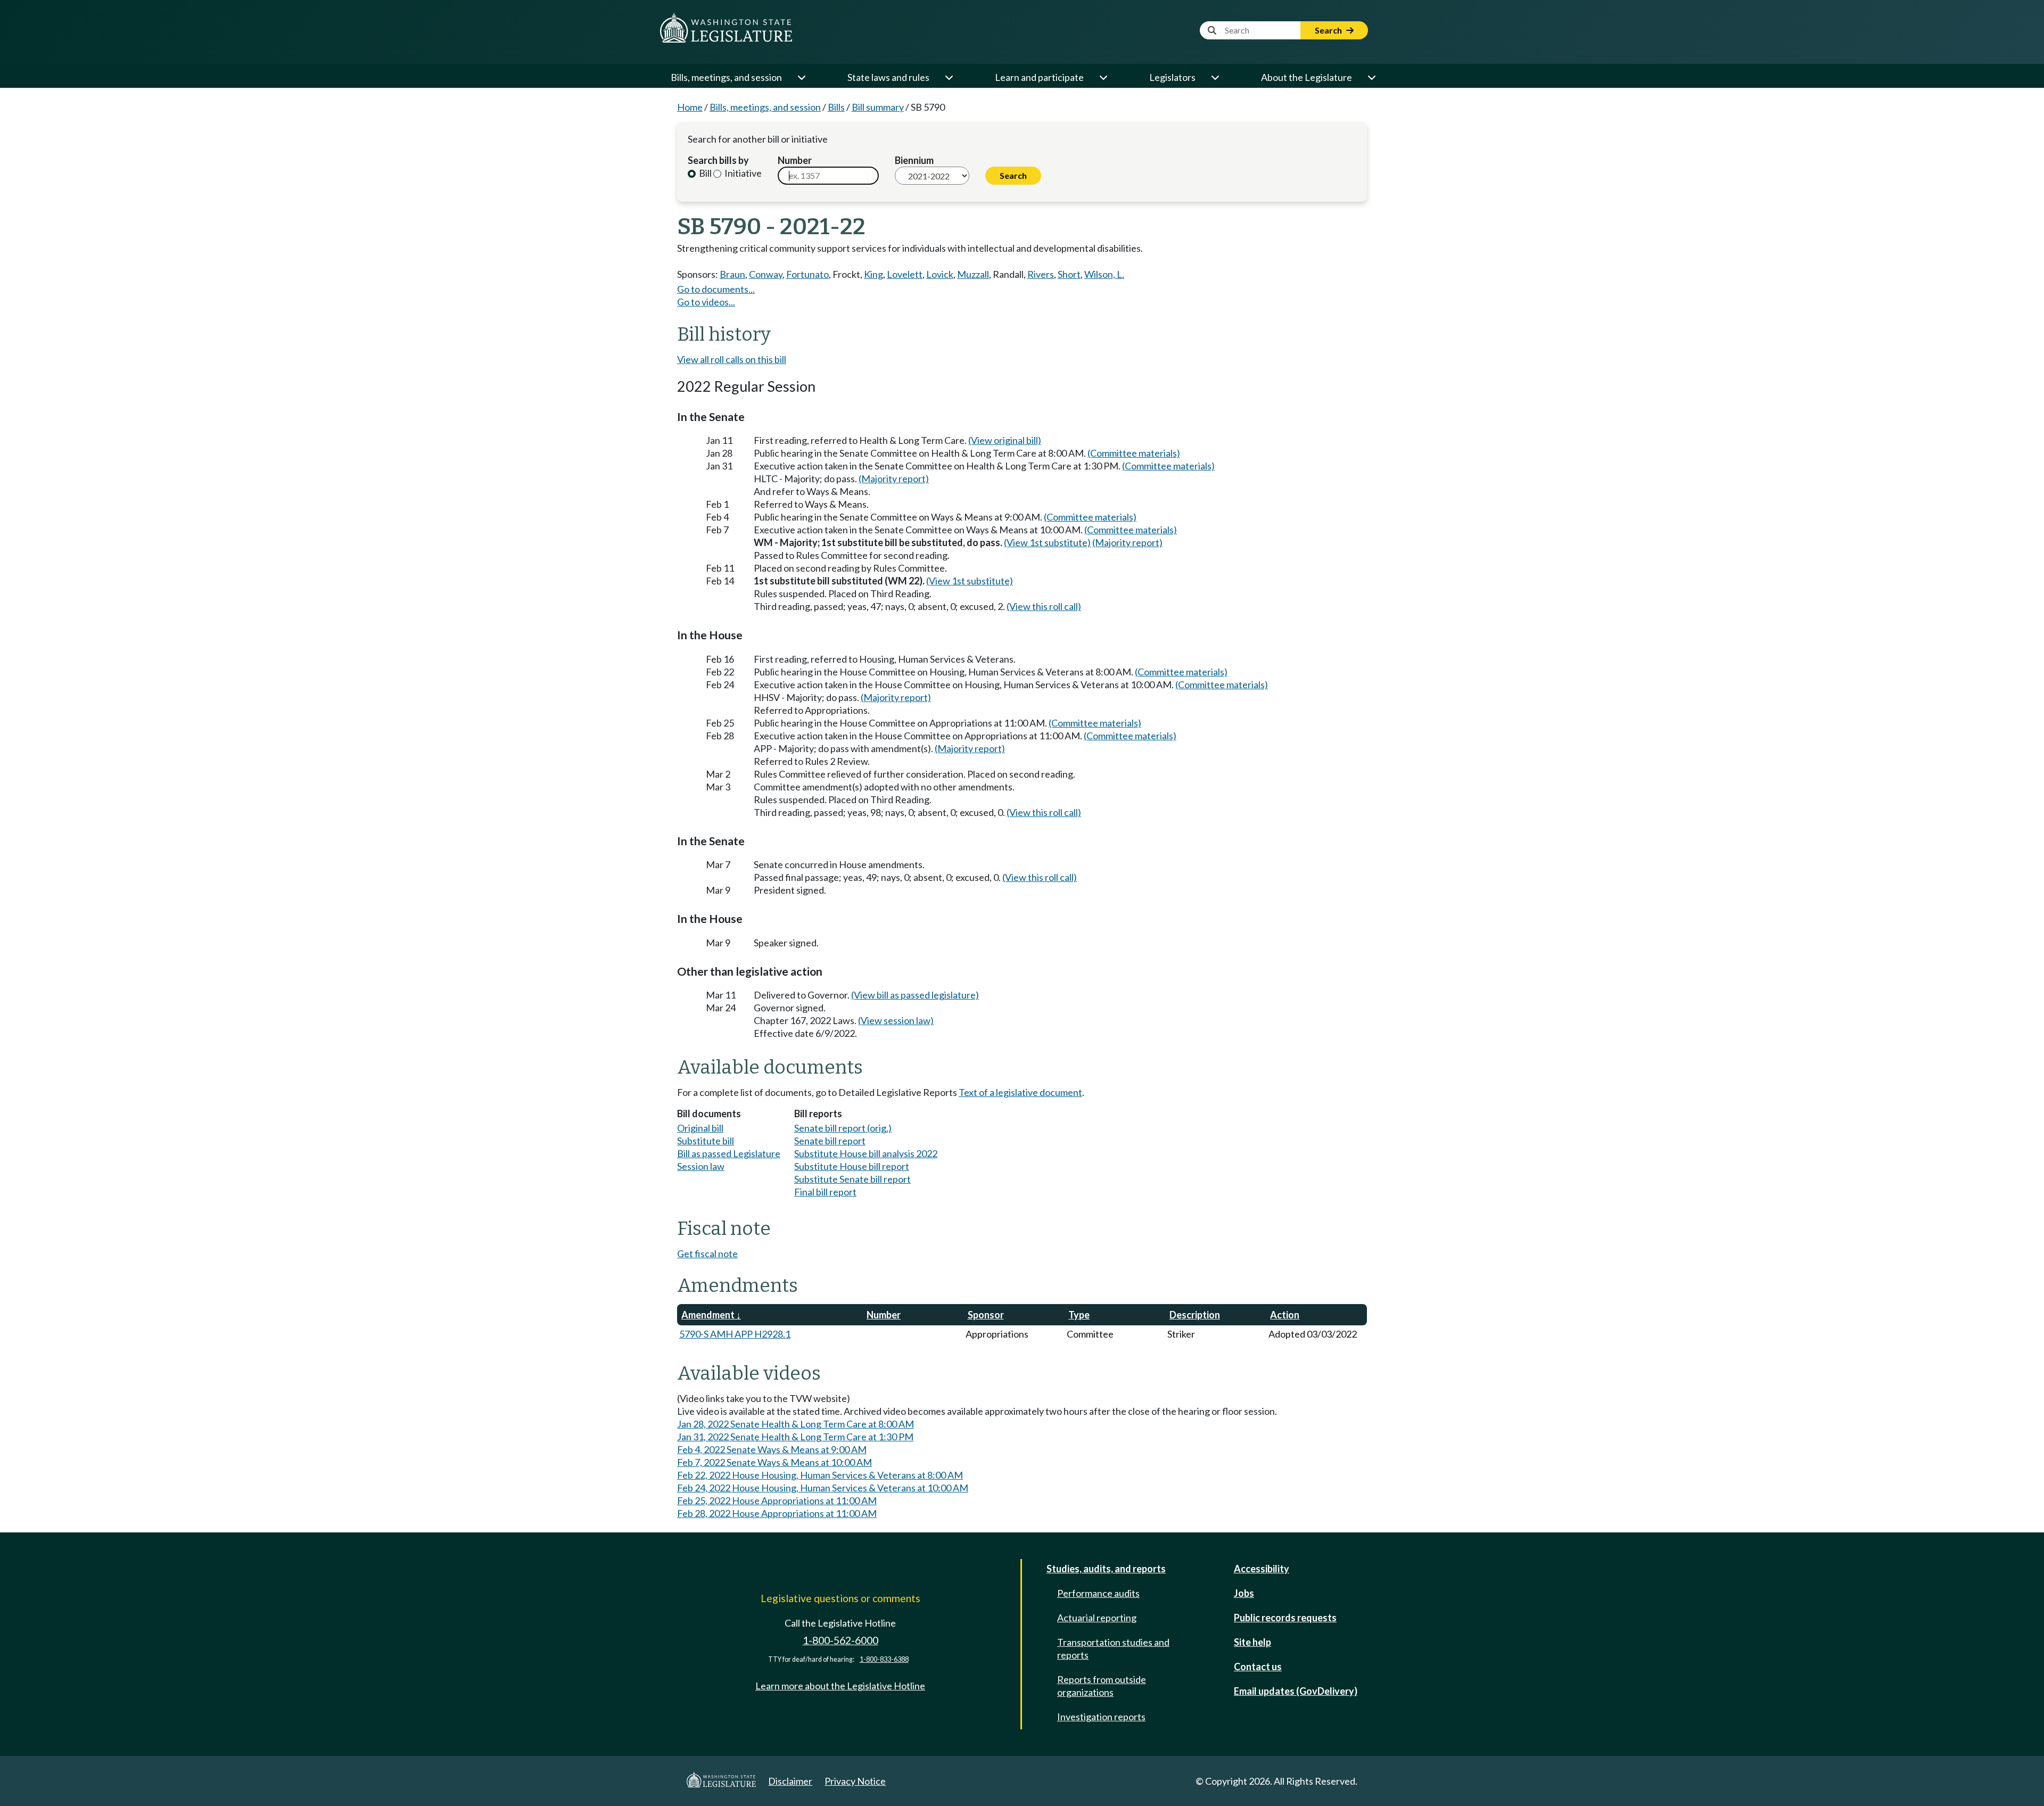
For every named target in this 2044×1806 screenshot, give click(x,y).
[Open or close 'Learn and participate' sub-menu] (1103, 77)
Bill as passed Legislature (729, 1153)
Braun (732, 274)
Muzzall (973, 274)
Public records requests (1285, 1618)
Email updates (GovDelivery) (1296, 1691)
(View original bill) (1005, 440)
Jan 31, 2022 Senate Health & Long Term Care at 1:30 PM (795, 1437)
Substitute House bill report (852, 1166)
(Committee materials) (1134, 453)
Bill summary (878, 107)
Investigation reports (1101, 1717)
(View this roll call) (1044, 606)
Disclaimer (790, 1781)
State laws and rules (888, 77)
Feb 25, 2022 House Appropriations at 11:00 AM (777, 1500)
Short (1069, 274)
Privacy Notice (855, 1781)
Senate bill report (830, 1141)
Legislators (1172, 77)
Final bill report (825, 1192)
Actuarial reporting (1097, 1618)
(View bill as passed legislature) (915, 995)
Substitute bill (706, 1141)
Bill (704, 173)
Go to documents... (716, 289)
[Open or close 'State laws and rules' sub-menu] (949, 77)
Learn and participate (1039, 77)
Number (795, 160)
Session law (701, 1166)
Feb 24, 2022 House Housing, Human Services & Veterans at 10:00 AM (823, 1488)
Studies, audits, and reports (1106, 1569)
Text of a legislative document (1020, 1092)
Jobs (1244, 1593)
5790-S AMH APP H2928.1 (735, 1334)
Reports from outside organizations (1102, 1686)
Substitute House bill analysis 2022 (866, 1153)
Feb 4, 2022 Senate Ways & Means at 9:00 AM (772, 1449)
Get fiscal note (707, 1254)
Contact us (1258, 1667)
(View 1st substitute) (1047, 542)
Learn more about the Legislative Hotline (840, 1686)
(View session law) (896, 1020)
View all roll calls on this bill (732, 359)
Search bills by (718, 160)
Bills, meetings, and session (726, 77)
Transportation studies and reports (1113, 1648)
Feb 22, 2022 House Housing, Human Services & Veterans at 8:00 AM (820, 1475)
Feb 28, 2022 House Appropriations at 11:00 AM (777, 1513)
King (873, 274)
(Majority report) (894, 479)
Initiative (742, 173)
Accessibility (1262, 1569)
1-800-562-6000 (840, 1640)
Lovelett (905, 274)
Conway (766, 274)
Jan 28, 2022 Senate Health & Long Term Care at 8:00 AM (796, 1424)
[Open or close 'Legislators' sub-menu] (1215, 77)
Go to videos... (706, 302)
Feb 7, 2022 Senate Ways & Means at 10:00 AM (774, 1462)
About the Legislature (1307, 77)
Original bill (700, 1128)
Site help (1252, 1642)
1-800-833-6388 (884, 1659)
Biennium (914, 160)
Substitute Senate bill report (852, 1179)
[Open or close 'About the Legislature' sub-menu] (1371, 77)
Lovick (940, 274)
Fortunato (807, 274)
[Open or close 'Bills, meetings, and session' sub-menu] (801, 77)
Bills (836, 107)
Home (690, 107)
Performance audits (1098, 1593)
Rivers (1041, 274)
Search (1329, 30)
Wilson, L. (1104, 274)
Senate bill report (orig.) (843, 1128)
